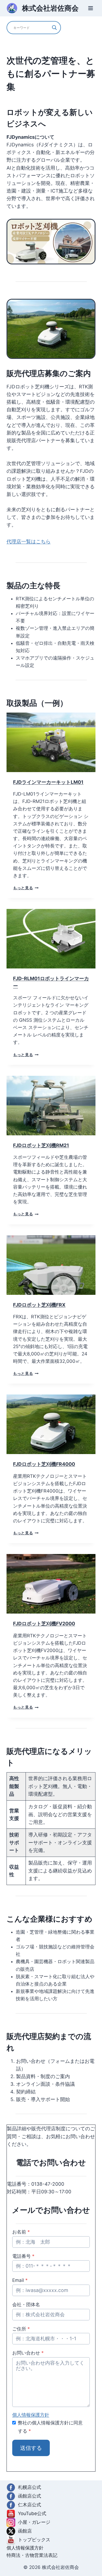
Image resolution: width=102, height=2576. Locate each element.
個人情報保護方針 (31, 2415)
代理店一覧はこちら (29, 541)
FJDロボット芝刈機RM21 (41, 1145)
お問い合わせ (28, 2353)
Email (20, 2280)
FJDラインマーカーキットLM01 (48, 782)
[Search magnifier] (54, 28)
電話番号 (23, 2256)
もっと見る (26, 888)
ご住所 (21, 2329)
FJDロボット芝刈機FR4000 (44, 1464)
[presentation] (51, 742)
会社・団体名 (26, 2305)
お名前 (21, 2232)
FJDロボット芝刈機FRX (39, 1305)
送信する (31, 2448)
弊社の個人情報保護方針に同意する (50, 2427)
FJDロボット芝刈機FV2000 (44, 1624)
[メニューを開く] (90, 8)
